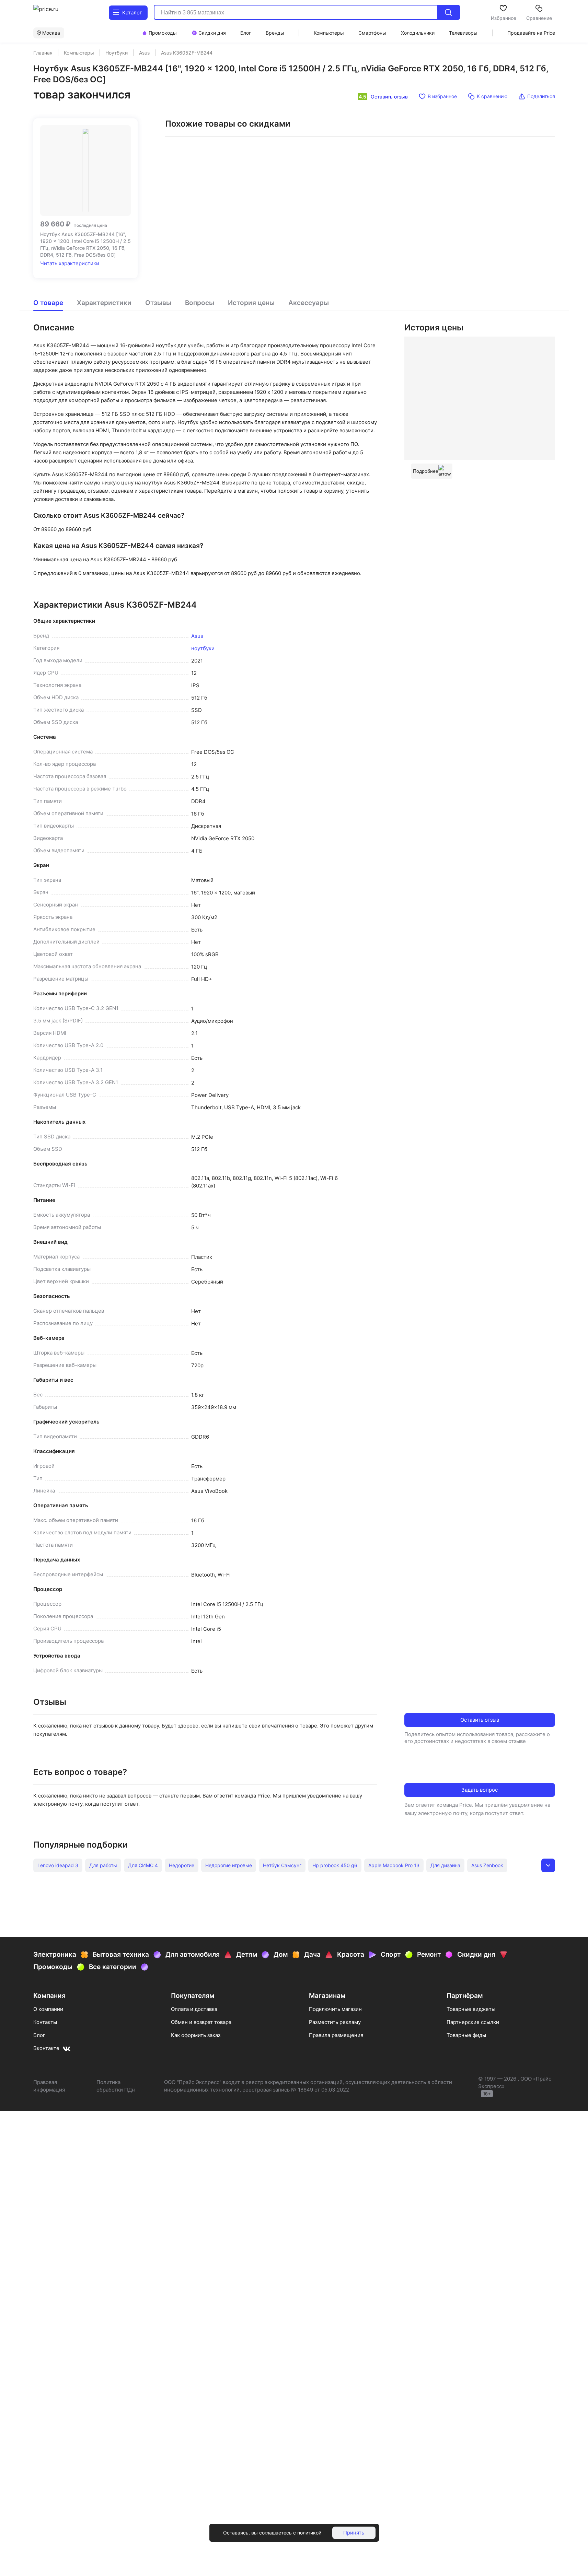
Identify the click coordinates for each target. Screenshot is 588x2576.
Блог (39, 2035)
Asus (197, 636)
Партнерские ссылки (473, 2022)
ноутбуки (203, 648)
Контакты (45, 2022)
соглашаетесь (275, 2533)
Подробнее (426, 471)
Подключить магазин (335, 2009)
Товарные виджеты (471, 2009)
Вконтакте (46, 2048)
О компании (48, 2009)
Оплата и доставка (194, 2009)
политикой (309, 2533)
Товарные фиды (466, 2035)
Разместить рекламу (335, 2022)
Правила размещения (336, 2035)
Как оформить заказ (196, 2035)
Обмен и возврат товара (201, 2022)
